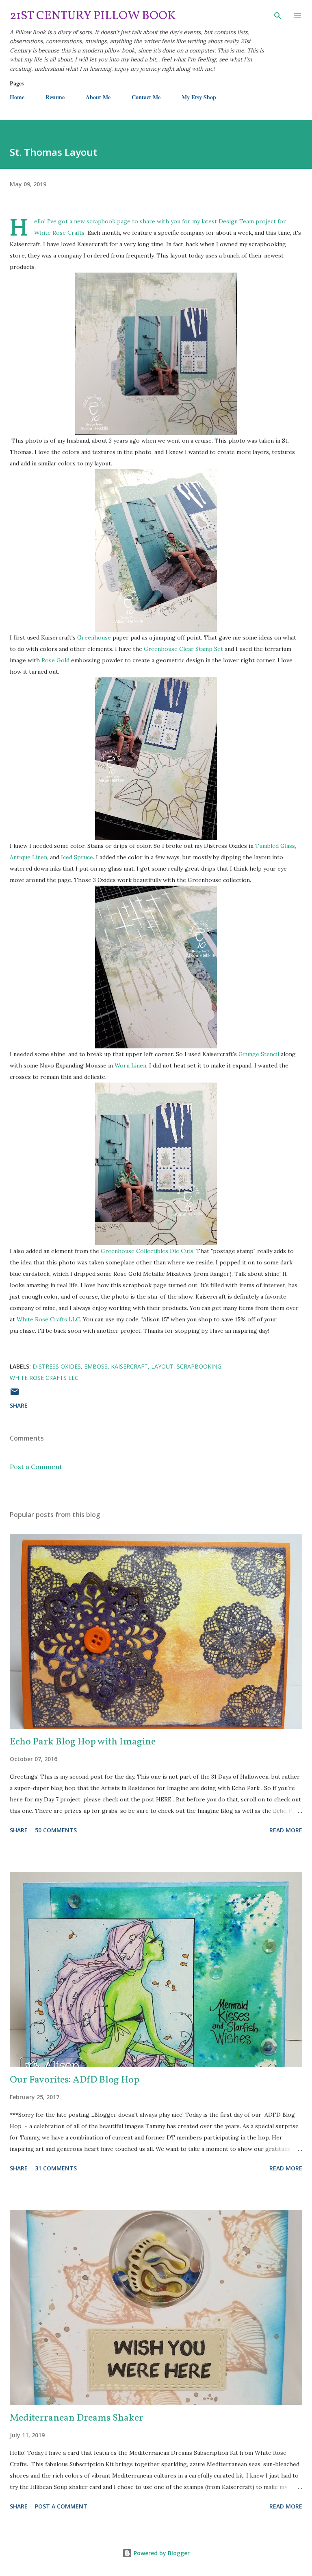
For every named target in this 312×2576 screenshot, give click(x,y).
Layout (162, 1366)
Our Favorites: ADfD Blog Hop (75, 2080)
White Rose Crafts (59, 233)
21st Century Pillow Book (93, 16)
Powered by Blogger (161, 2553)
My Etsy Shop (199, 97)
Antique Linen (28, 857)
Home (17, 97)
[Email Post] (15, 1394)
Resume (55, 97)
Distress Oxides (57, 1366)
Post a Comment (36, 1467)
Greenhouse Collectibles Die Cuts (147, 1251)
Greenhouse (95, 637)
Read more (286, 1830)
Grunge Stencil (259, 1054)
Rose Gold (55, 660)
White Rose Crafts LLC (48, 1319)
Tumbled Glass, (276, 846)
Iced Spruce (77, 857)
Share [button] (19, 1405)
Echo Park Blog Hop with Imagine (83, 1742)
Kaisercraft (129, 1366)
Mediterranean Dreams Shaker (77, 2418)
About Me (98, 97)
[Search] (278, 15)
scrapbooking (199, 1366)
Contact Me (146, 97)
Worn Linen (130, 1065)
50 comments (56, 1830)
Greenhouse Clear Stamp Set (183, 649)
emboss (96, 1366)
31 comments (56, 2168)
